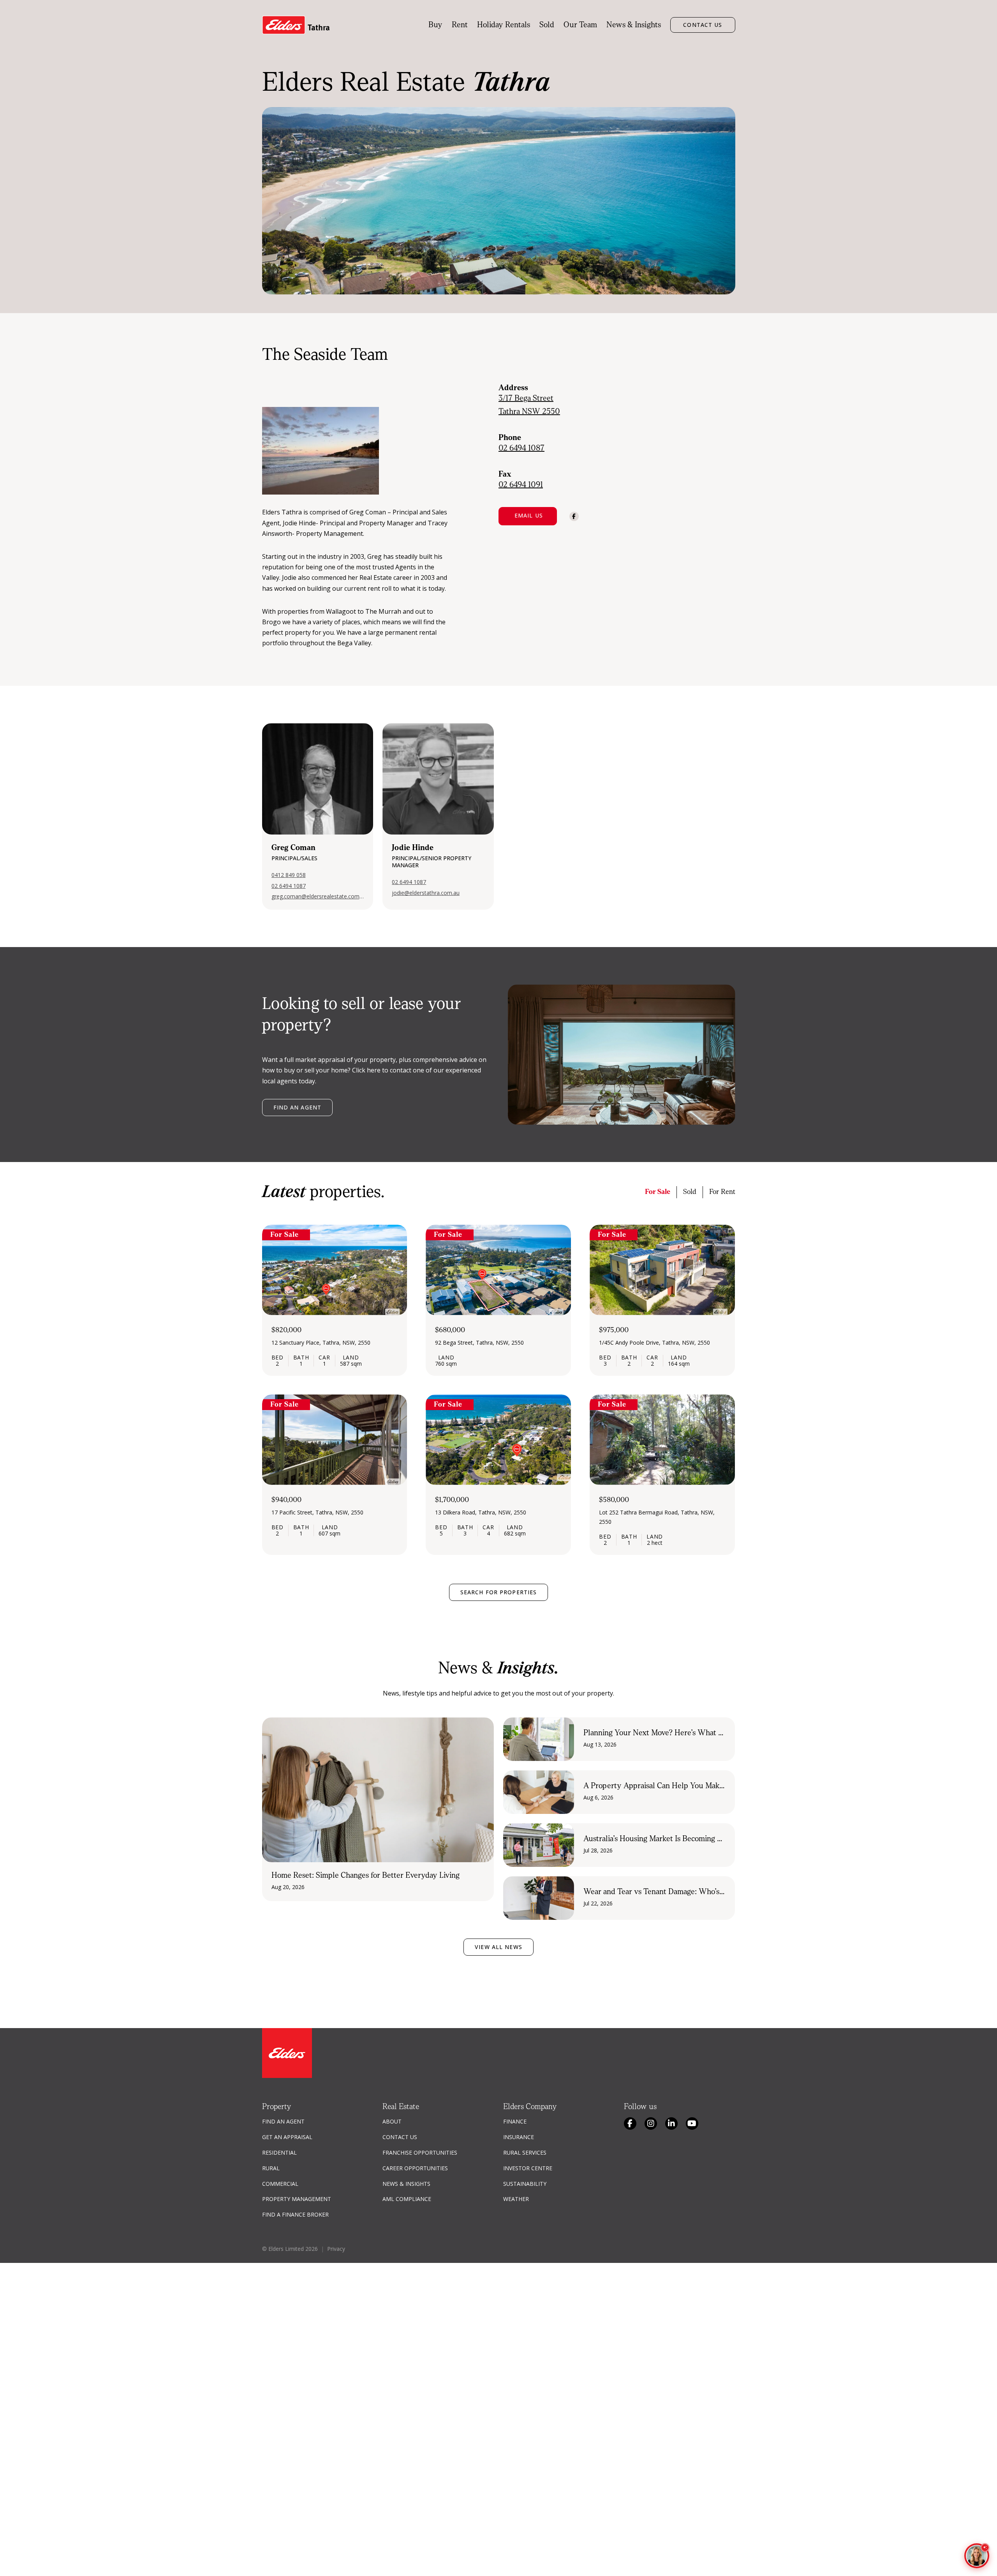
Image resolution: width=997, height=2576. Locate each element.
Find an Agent (298, 1107)
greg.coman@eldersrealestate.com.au (318, 896)
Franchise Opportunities (420, 2153)
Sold (547, 25)
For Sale (658, 1192)
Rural (271, 2168)
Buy (435, 25)
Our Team (580, 25)
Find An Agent (283, 2121)
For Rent (722, 1192)
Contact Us (703, 25)
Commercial (280, 2184)
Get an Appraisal (287, 2137)
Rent (460, 25)
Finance (515, 2121)
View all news (498, 1947)
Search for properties (499, 1592)
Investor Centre (528, 2168)
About (392, 2121)
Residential (279, 2153)
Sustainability (525, 2184)
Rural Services (525, 2153)
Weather (516, 2199)
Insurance (519, 2137)
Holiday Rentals (504, 25)
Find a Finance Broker (295, 2214)
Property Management (297, 2199)
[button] (528, 516)
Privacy (336, 2249)
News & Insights (634, 25)
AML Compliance (407, 2199)
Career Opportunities (415, 2168)
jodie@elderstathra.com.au (426, 893)
